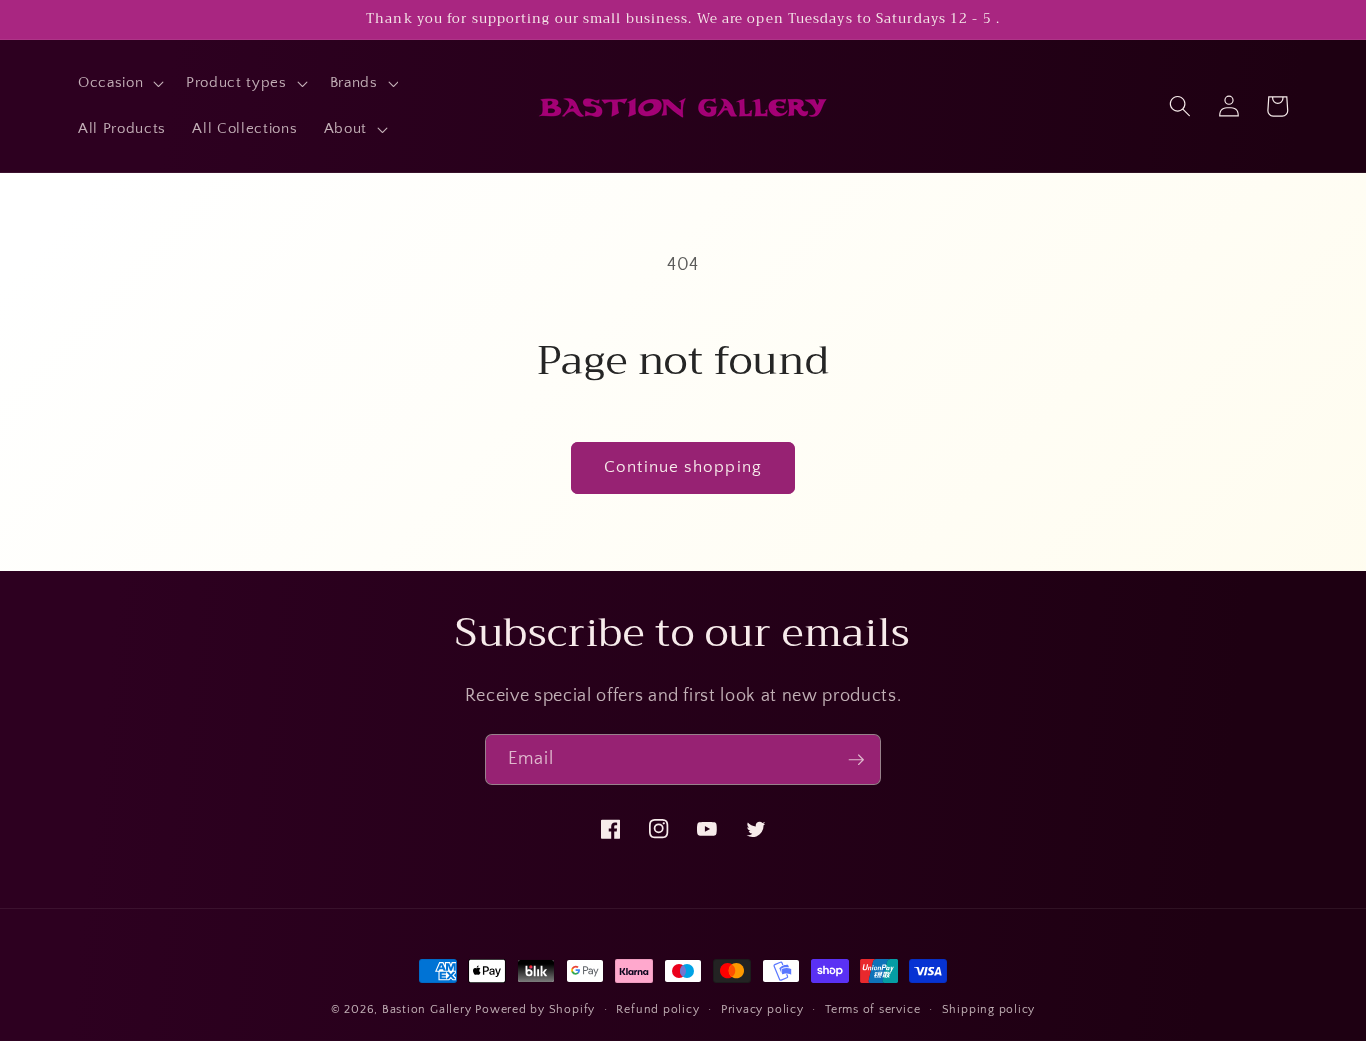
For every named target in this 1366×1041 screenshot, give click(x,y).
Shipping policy (989, 1009)
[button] (119, 83)
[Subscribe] (856, 760)
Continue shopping (683, 467)
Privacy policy (762, 1009)
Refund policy (657, 1009)
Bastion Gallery (427, 1009)
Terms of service (872, 1009)
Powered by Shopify (535, 1009)
